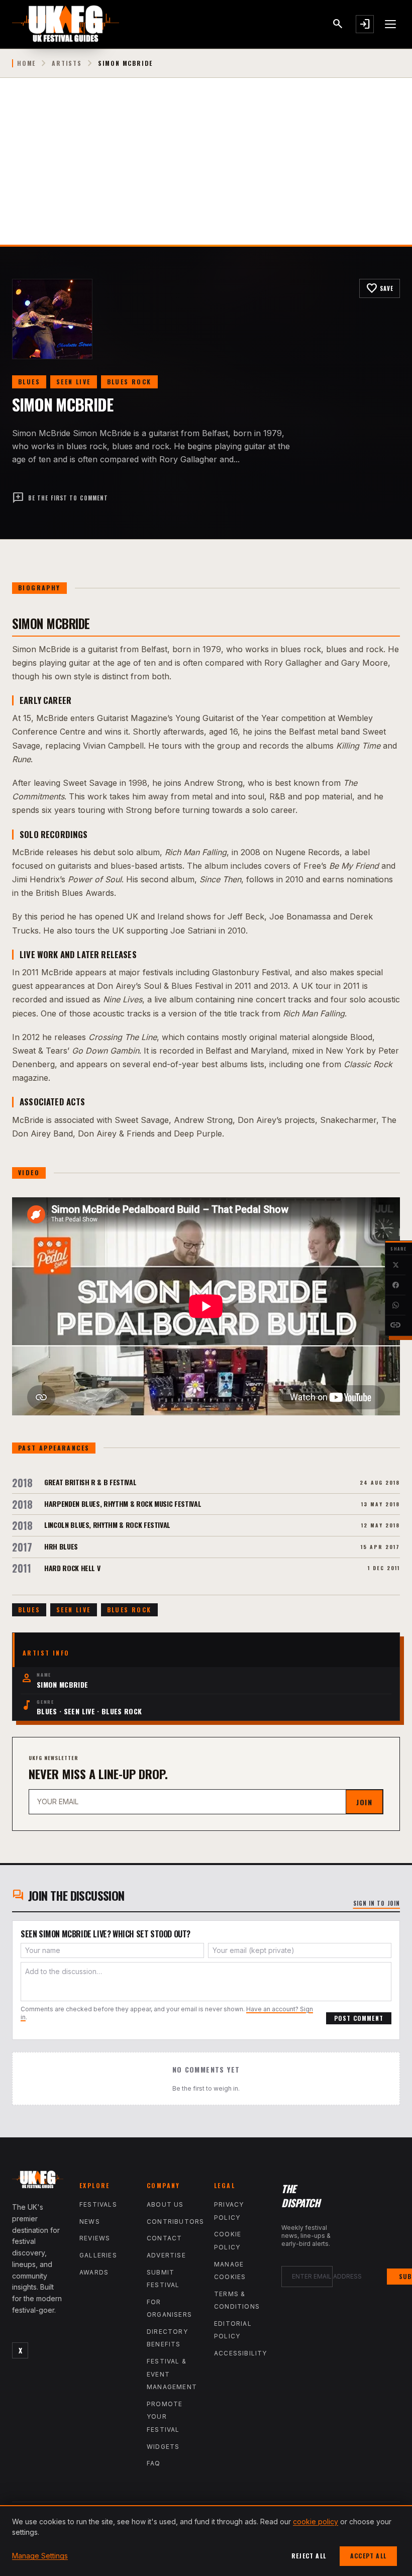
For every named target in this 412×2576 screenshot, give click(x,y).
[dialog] (206, 2541)
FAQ (154, 2463)
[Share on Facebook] (395, 1285)
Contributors (175, 2222)
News (90, 2222)
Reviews (95, 2238)
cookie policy (316, 2521)
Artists (67, 63)
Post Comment (359, 2018)
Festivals (98, 2204)
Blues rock (129, 382)
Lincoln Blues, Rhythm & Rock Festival (107, 1525)
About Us (165, 2204)
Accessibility (241, 2353)
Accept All (368, 2556)
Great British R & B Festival (90, 1482)
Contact (164, 2238)
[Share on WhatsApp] (395, 1305)
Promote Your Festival (165, 2417)
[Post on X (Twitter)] (395, 1265)
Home (26, 63)
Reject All (309, 2556)
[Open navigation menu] (391, 24)
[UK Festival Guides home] (38, 2182)
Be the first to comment (60, 498)
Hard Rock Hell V (72, 1568)
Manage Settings (40, 2556)
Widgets (163, 2447)
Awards (94, 2272)
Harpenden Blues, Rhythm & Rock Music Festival (123, 1504)
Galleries (98, 2255)
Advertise (166, 2255)
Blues (29, 382)
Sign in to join (377, 1903)
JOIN (364, 1802)
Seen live (74, 382)
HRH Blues (61, 1546)
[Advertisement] (206, 169)
